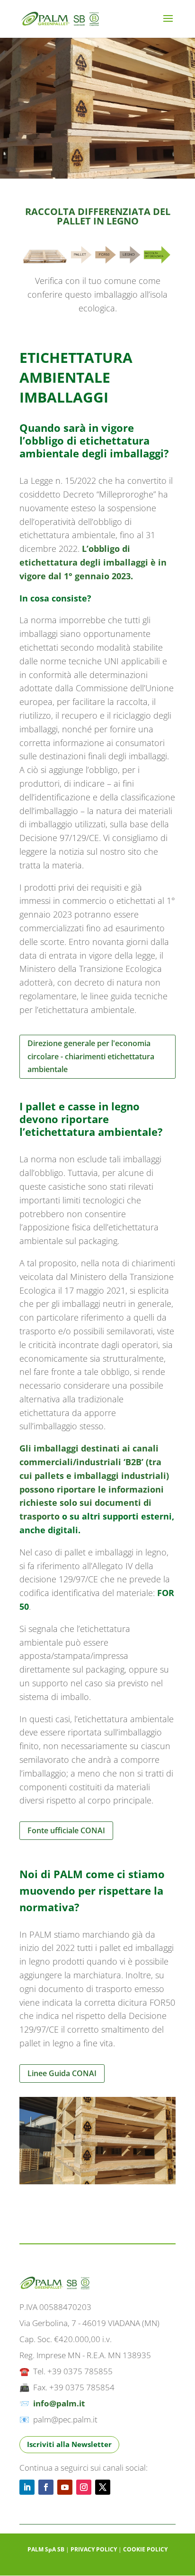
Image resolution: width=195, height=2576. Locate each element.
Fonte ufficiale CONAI (66, 1830)
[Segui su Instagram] (84, 2487)
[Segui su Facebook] (46, 2487)
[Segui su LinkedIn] (27, 2487)
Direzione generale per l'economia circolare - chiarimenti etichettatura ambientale (91, 1056)
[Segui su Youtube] (65, 2487)
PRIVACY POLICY (94, 2549)
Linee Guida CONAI (62, 2073)
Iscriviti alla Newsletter (69, 2444)
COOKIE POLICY (145, 2549)
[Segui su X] (103, 2487)
